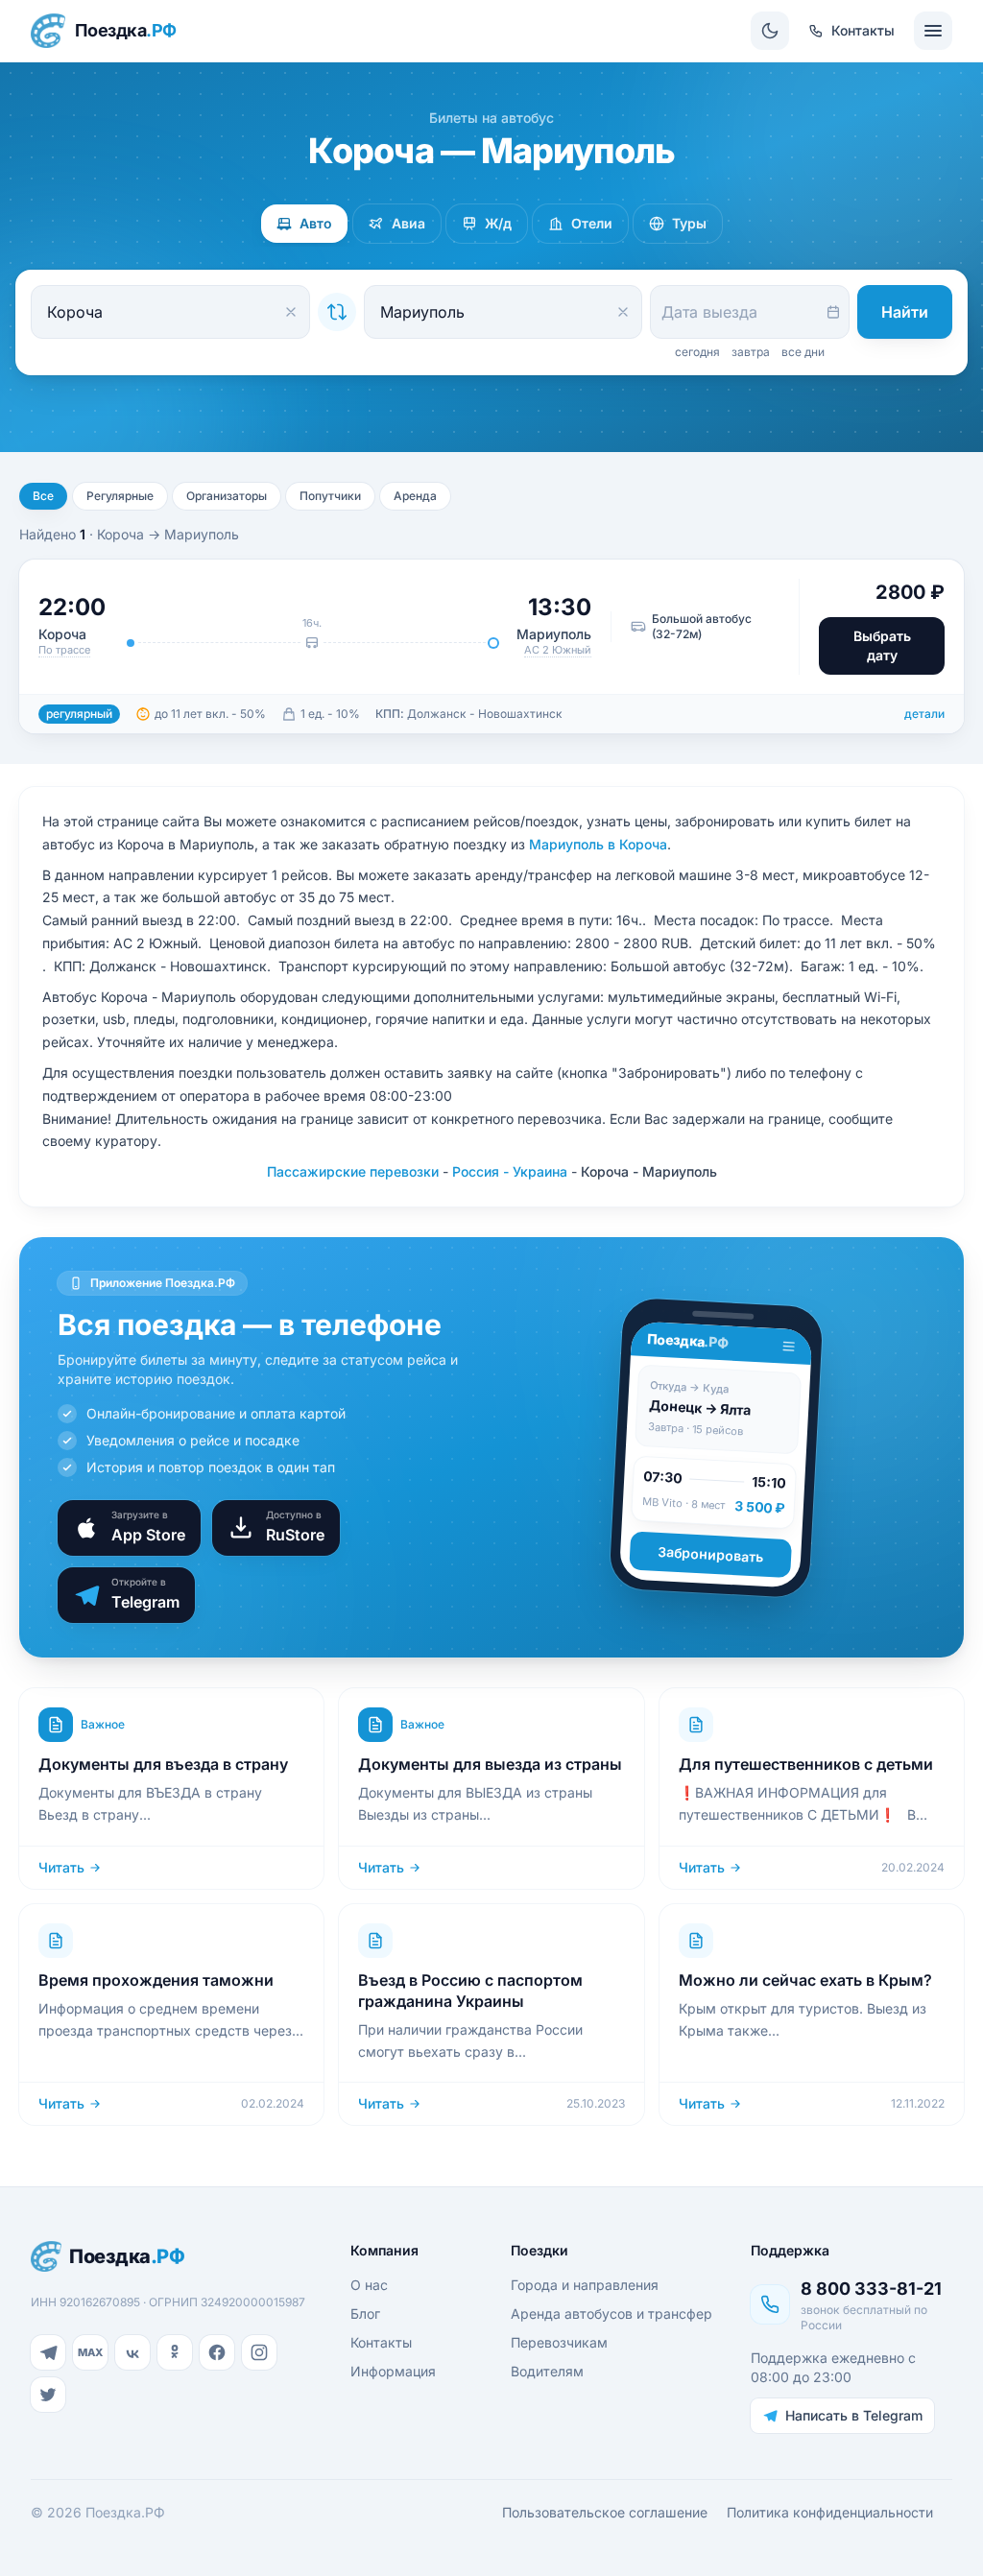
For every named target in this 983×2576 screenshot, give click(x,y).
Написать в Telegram (854, 2415)
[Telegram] (48, 2352)
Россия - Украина (510, 1171)
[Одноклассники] (175, 2352)
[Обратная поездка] (337, 312)
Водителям (547, 2371)
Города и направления (585, 2285)
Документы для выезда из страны (490, 1764)
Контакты (381, 2342)
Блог (365, 2314)
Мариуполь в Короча (598, 844)
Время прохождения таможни (156, 1980)
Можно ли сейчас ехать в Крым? (805, 1980)
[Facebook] (217, 2352)
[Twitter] (48, 2395)
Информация (393, 2371)
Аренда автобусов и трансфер (611, 2314)
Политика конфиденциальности (830, 2512)
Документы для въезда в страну (163, 1764)
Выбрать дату (882, 645)
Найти (905, 312)
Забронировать (711, 1554)
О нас (369, 2285)
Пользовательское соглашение (605, 2512)
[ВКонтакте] (132, 2352)
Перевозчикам (559, 2342)
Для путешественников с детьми (806, 1764)
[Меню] (933, 31)
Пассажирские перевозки (353, 1171)
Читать (61, 1867)
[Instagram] (259, 2352)
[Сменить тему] (770, 31)
